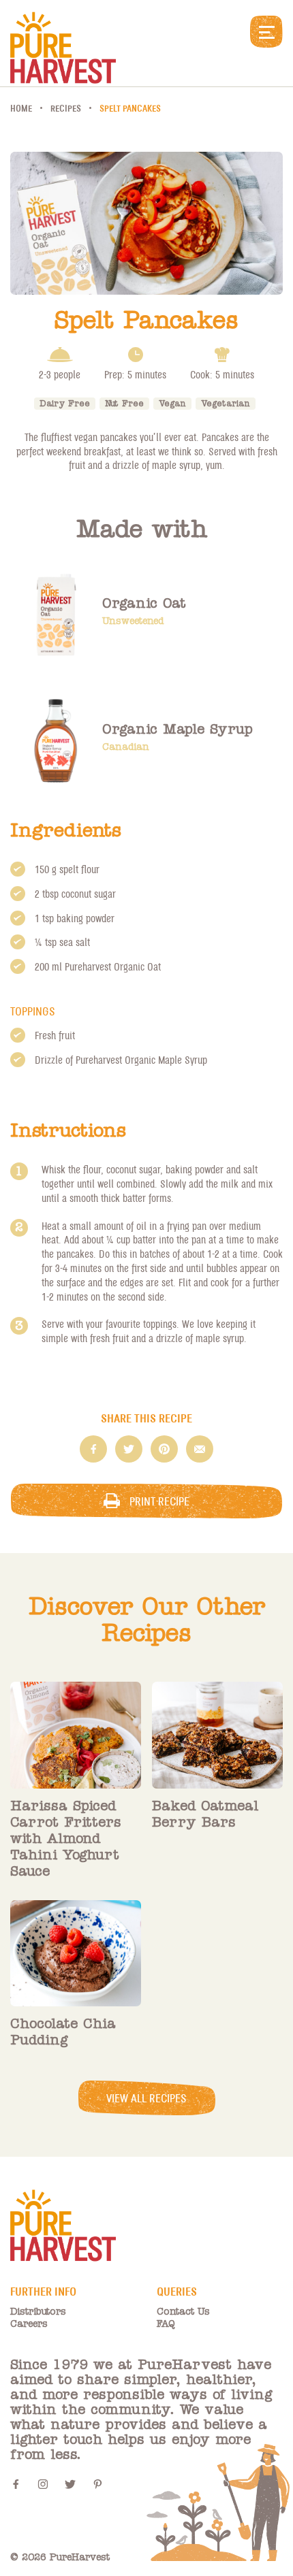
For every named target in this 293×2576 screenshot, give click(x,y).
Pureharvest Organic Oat (113, 966)
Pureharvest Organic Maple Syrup (141, 1060)
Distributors (38, 2312)
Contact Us (183, 2312)
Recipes (66, 108)
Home (21, 108)
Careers (29, 2324)
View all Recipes (146, 2098)
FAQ (166, 2324)
